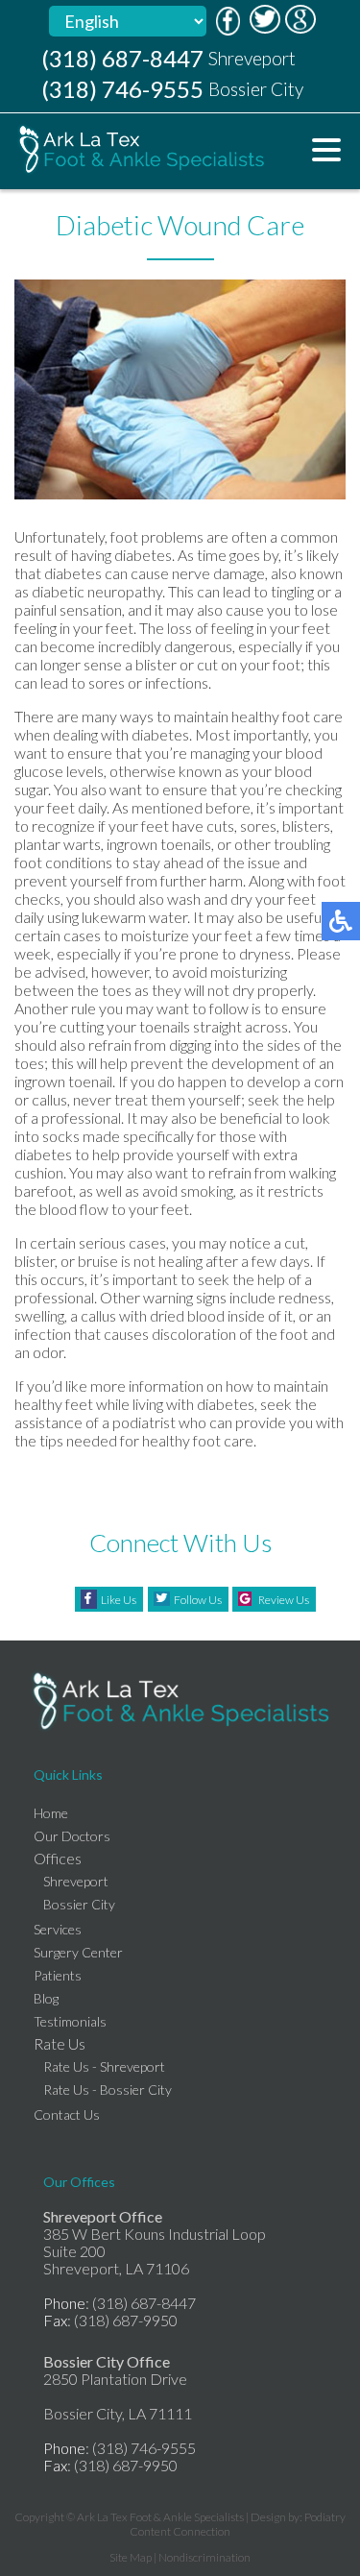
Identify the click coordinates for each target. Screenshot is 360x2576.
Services (58, 1929)
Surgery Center (78, 1952)
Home (51, 1813)
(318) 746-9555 (122, 89)
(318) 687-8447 (122, 58)
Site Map (131, 2557)
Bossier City (79, 1904)
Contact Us (67, 2114)
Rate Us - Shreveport (104, 2066)
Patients (58, 1975)
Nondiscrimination (204, 2557)
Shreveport (76, 1881)
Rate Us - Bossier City (108, 2090)
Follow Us (198, 1600)
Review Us (284, 1600)
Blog (46, 1998)
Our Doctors (72, 1836)
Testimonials (70, 2021)
